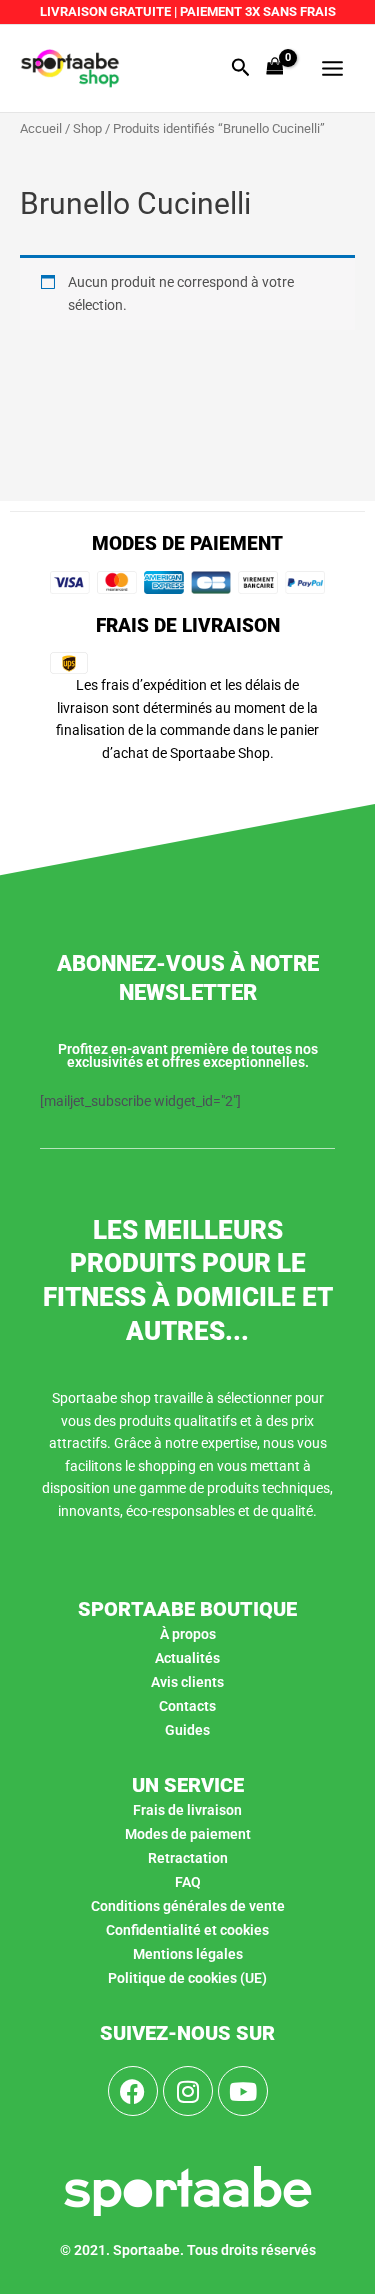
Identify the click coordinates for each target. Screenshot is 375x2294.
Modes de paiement (188, 1834)
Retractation (188, 1858)
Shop (87, 128)
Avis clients (187, 1682)
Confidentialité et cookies (187, 1930)
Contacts (187, 1706)
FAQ (188, 1882)
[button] (241, 68)
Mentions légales (188, 1954)
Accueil (41, 128)
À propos (188, 1634)
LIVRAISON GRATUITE (105, 11)
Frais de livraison (187, 1810)
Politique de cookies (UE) (187, 1978)
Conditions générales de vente (188, 1906)
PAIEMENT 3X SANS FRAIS (256, 11)
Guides (187, 1730)
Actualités (187, 1658)
